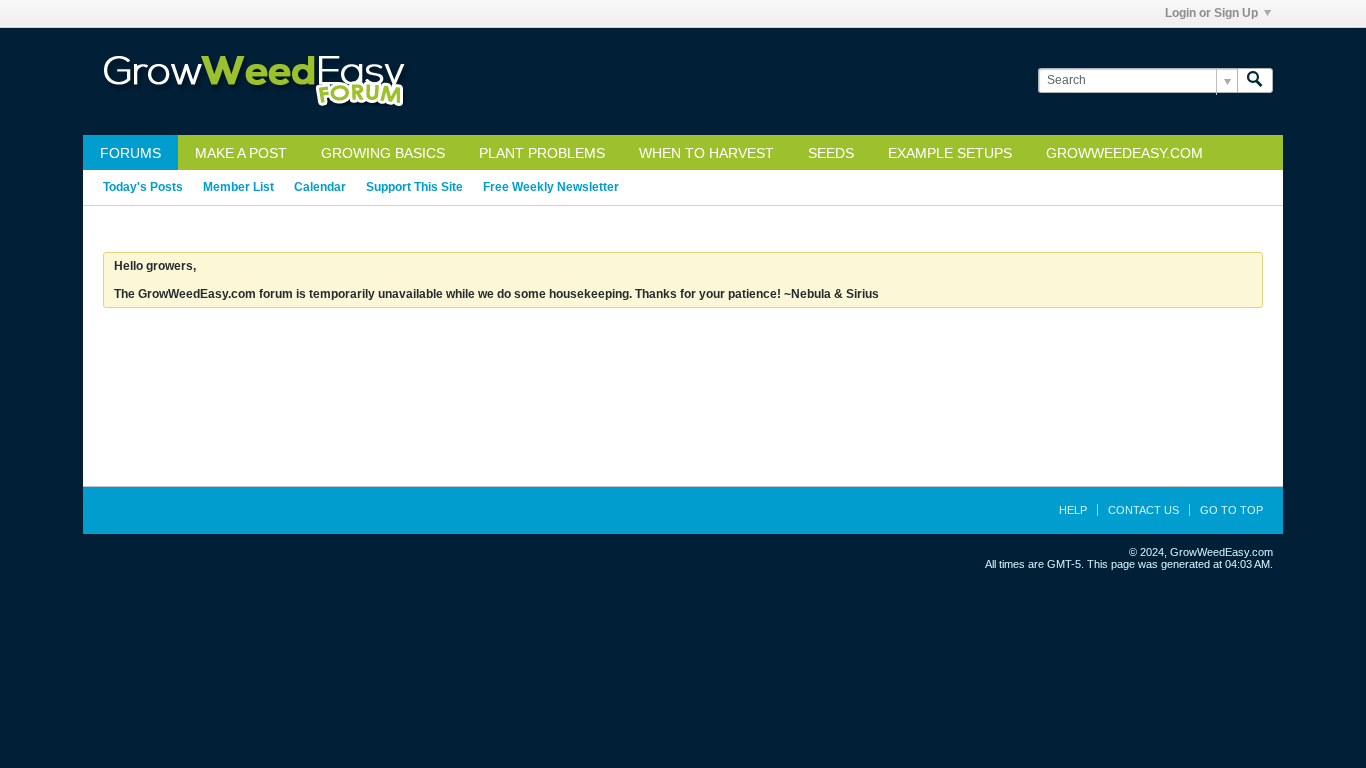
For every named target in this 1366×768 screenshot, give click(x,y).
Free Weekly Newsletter (551, 187)
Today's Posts (143, 187)
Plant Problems (542, 153)
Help (1073, 510)
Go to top (1231, 510)
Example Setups (950, 153)
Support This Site (414, 187)
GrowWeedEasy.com (1124, 153)
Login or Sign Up (1211, 13)
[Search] (1255, 80)
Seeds (831, 153)
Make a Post (241, 153)
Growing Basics (383, 153)
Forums (130, 153)
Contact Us (1143, 510)
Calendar (320, 187)
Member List (238, 187)
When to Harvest (706, 153)
